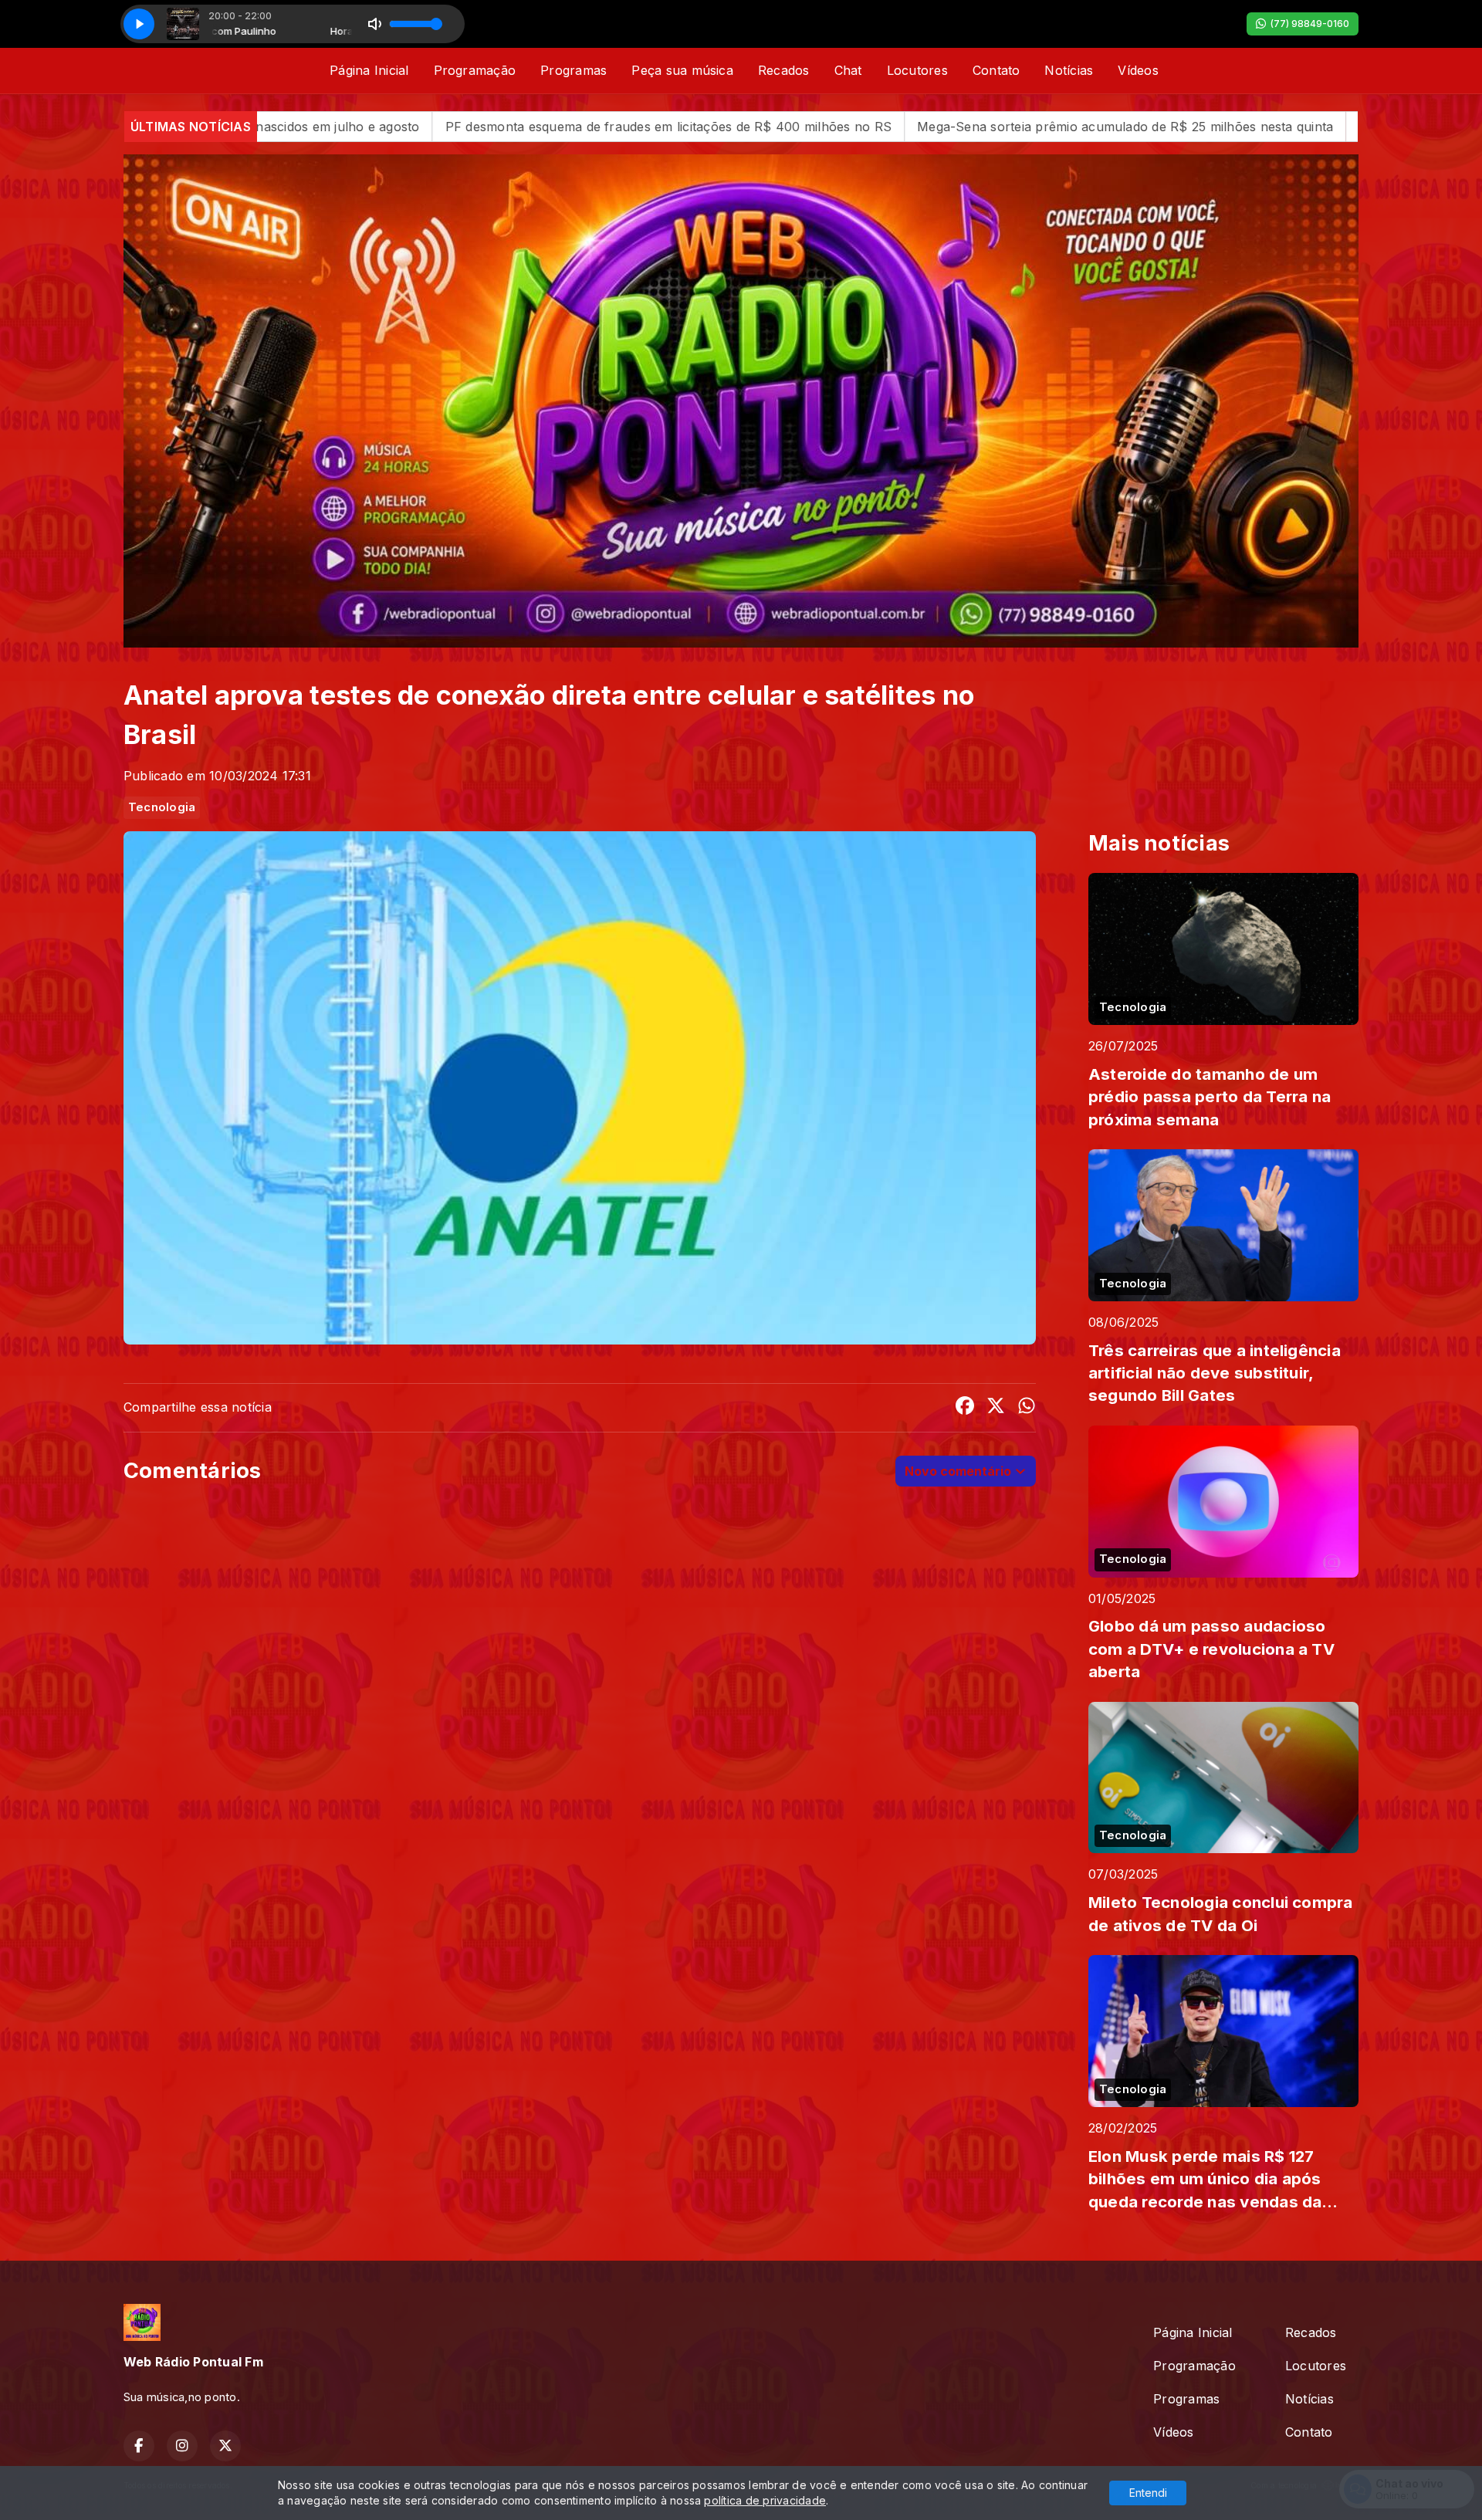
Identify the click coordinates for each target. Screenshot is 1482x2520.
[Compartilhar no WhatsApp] (1027, 1408)
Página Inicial (369, 70)
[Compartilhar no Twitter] (996, 1408)
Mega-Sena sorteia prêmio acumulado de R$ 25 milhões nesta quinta (833, 127)
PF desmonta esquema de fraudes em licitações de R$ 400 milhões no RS (376, 127)
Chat (848, 70)
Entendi (1148, 2493)
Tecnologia (162, 807)
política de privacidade (765, 2500)
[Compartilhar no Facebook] (965, 1408)
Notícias (1069, 70)
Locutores (917, 70)
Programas (574, 70)
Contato (996, 70)
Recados (784, 70)
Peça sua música (682, 70)
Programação (475, 70)
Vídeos (1138, 70)
